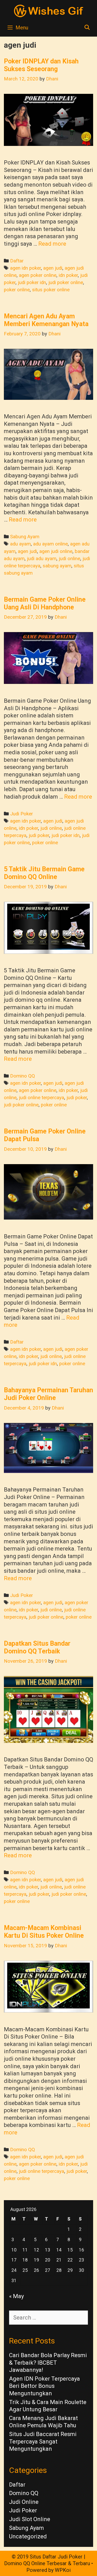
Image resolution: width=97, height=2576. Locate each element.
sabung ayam (57, 566)
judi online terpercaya (42, 1098)
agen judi (53, 268)
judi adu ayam (42, 559)
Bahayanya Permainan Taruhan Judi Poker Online (48, 1394)
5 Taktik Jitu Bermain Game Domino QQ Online (44, 873)
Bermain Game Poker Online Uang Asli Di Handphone (45, 603)
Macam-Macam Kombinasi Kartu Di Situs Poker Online (44, 1932)
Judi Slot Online (30, 2519)
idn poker (68, 275)
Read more (52, 244)
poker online (17, 290)
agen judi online (56, 551)
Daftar (17, 261)
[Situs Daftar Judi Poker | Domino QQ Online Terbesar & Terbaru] (49, 10)
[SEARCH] (87, 28)
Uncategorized (28, 2536)
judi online (69, 559)
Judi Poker (21, 814)
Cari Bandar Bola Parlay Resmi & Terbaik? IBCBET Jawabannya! (48, 2363)
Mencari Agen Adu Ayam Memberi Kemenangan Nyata (46, 320)
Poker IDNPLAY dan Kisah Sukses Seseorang (41, 65)
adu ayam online (50, 544)
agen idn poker (25, 268)
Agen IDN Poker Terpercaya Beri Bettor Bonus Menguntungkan (44, 2386)
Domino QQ (23, 1076)
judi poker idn (32, 283)
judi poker (39, 835)
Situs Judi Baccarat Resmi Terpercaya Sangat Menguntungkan (43, 2441)
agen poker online (38, 275)
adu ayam (20, 544)
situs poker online (51, 290)
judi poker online (66, 283)
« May (16, 2296)
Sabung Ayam (25, 537)
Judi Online (24, 2502)
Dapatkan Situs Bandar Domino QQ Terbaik (37, 1647)
